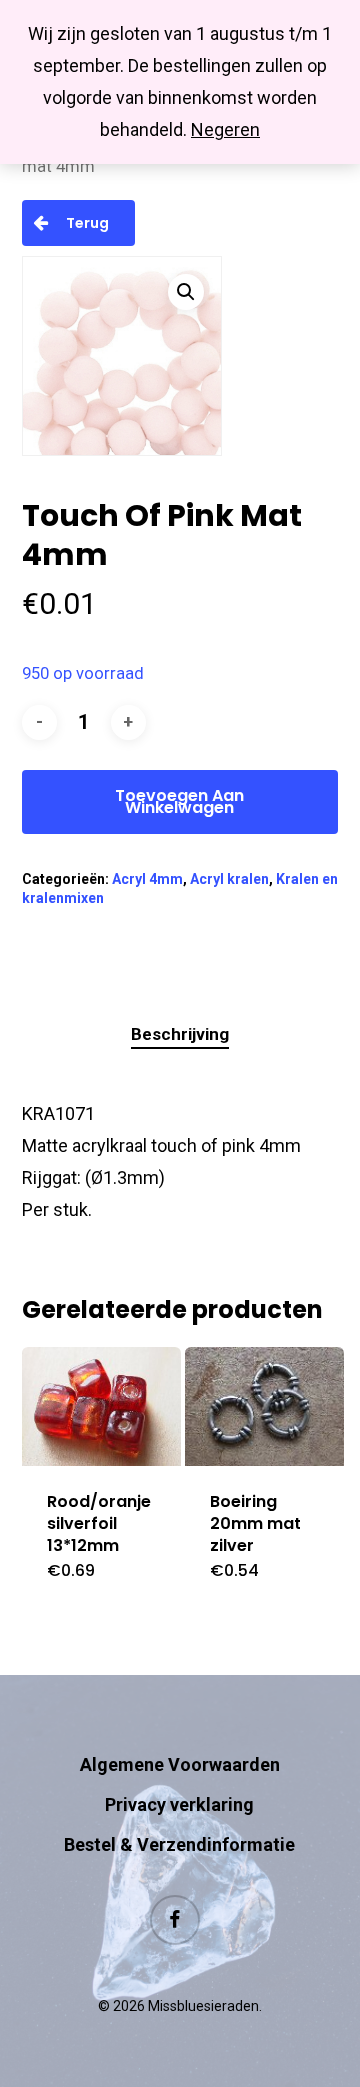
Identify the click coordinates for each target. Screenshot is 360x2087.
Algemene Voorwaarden (180, 1764)
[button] (186, 292)
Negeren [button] (225, 129)
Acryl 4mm (147, 879)
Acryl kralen (229, 879)
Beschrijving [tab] (180, 1034)
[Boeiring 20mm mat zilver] (264, 1406)
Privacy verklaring (179, 1804)
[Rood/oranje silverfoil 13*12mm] (101, 1406)
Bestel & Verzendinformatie (179, 1844)
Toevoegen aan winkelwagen (179, 801)
